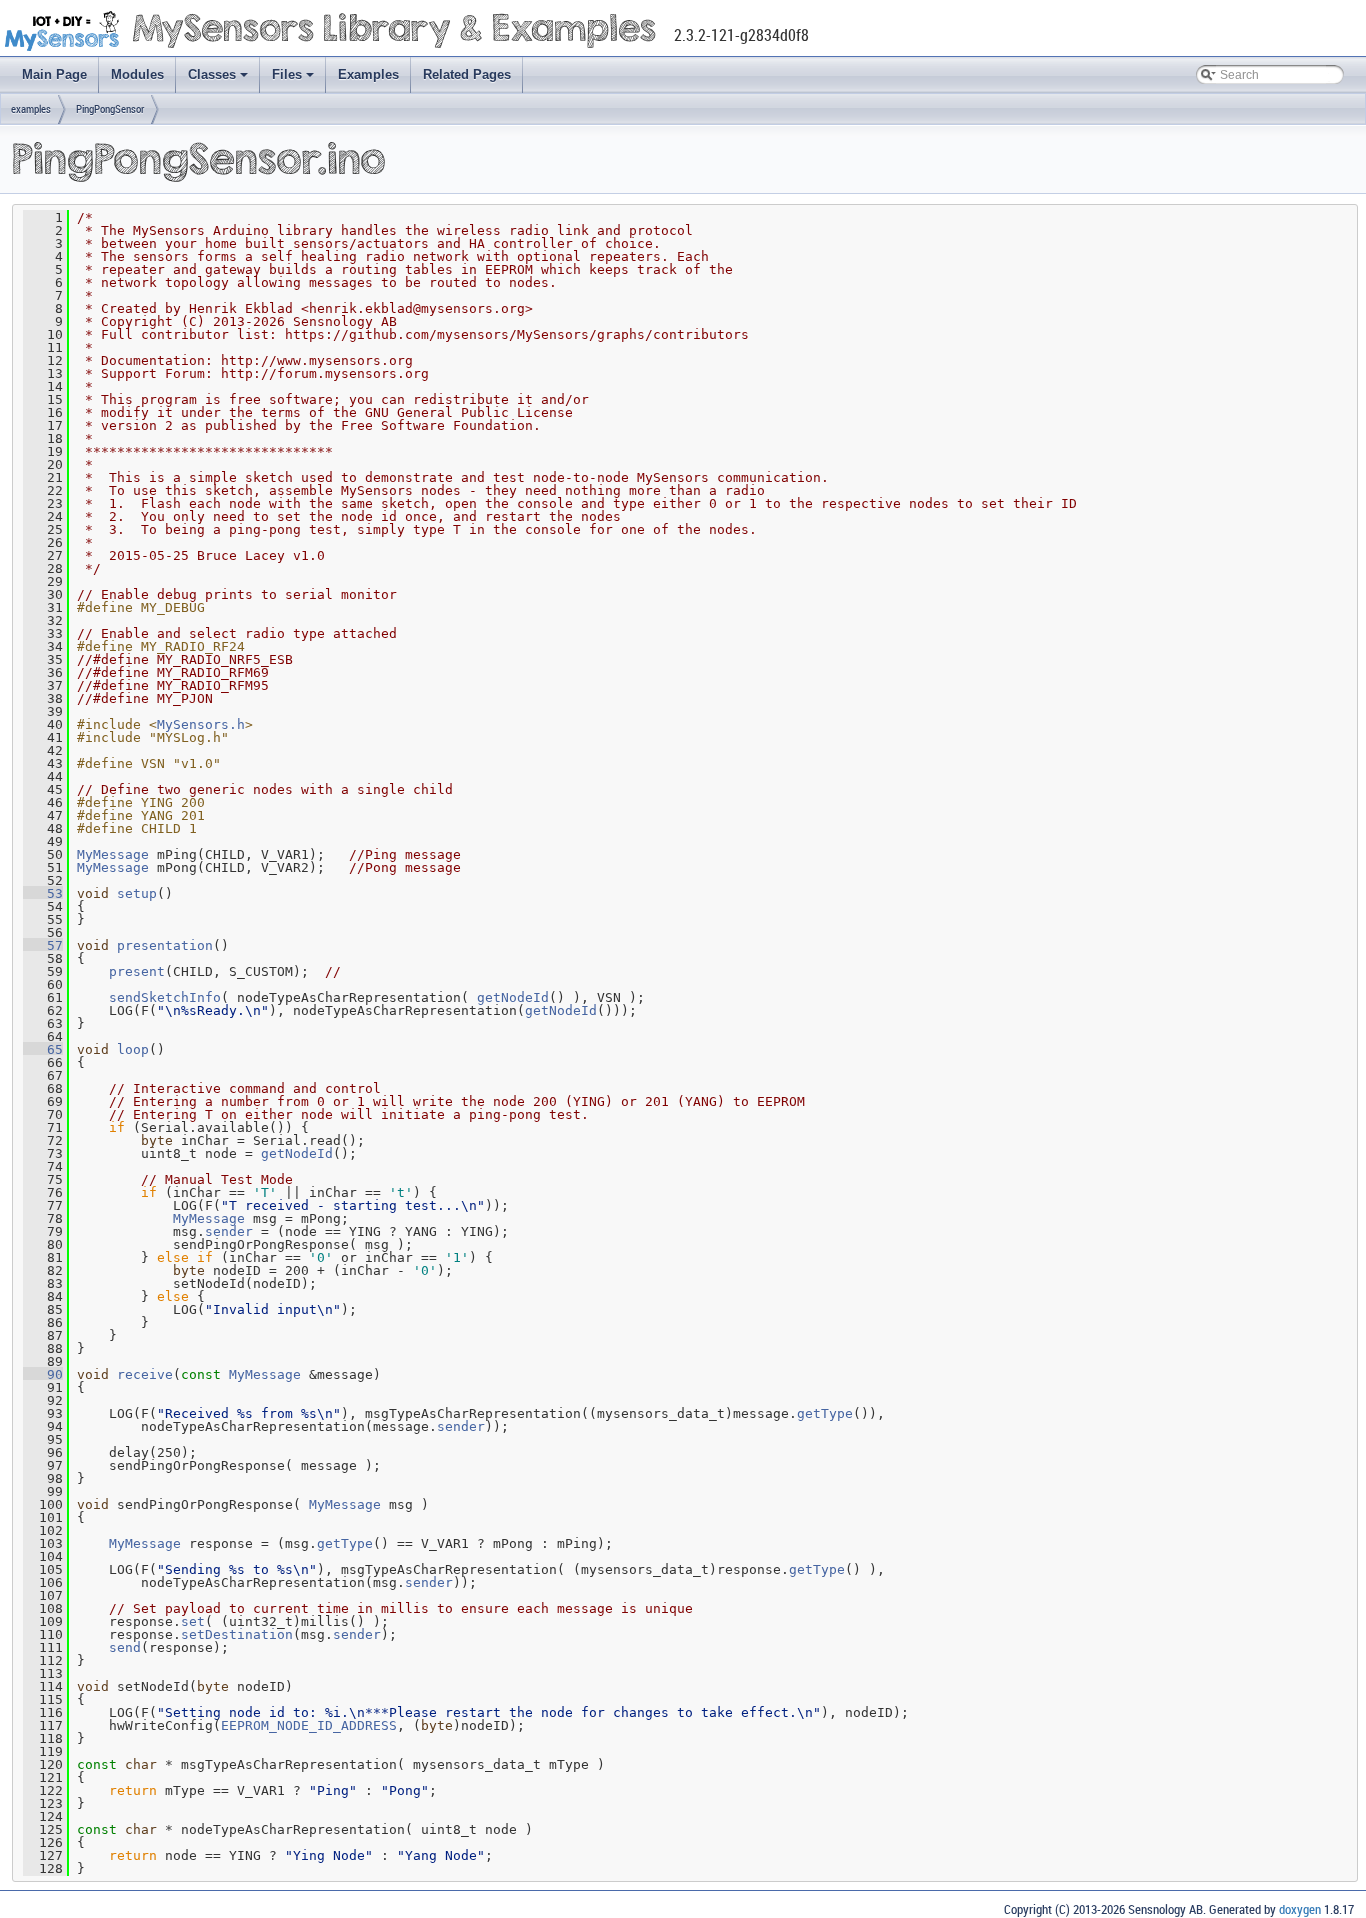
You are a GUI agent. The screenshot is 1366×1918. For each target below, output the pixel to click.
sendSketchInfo (165, 997)
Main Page (54, 74)
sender (229, 1231)
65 (43, 1049)
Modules (137, 74)
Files (287, 74)
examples (31, 108)
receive (145, 1374)
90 (43, 1374)
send (125, 1647)
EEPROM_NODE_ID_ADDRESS (309, 1725)
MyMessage (113, 854)
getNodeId (513, 997)
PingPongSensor (110, 108)
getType (825, 1413)
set (193, 1621)
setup (137, 893)
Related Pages (467, 74)
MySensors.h (201, 724)
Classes (212, 74)
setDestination (237, 1634)
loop (133, 1049)
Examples (368, 74)
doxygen (1300, 1909)
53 (43, 893)
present (137, 971)
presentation (165, 945)
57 (43, 945)
